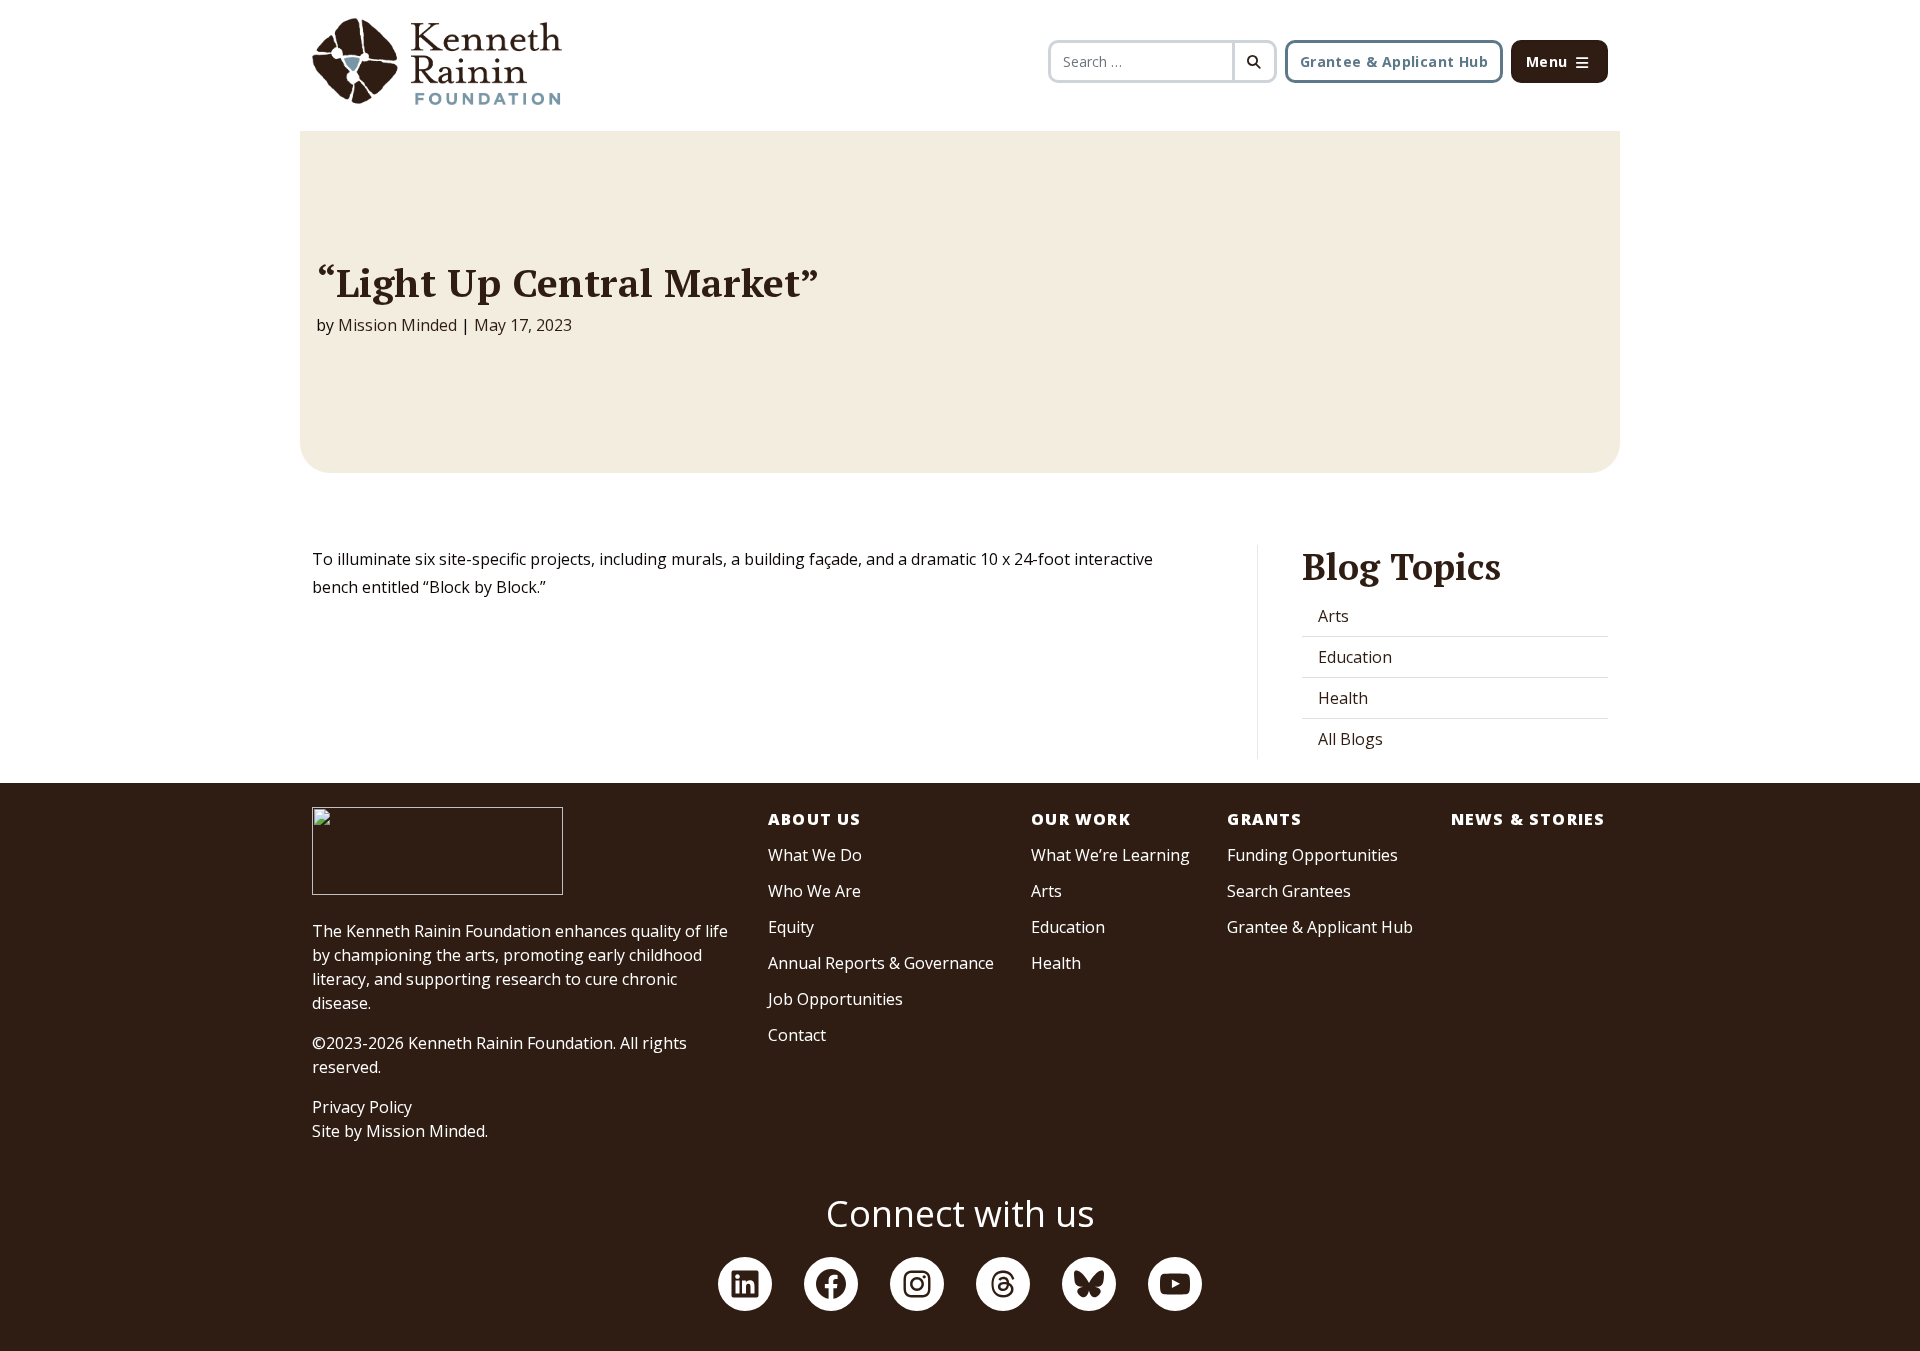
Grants (1264, 819)
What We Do (815, 855)
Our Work (1081, 819)
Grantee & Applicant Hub (1394, 61)
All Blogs (1350, 739)
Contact (797, 1035)
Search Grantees (1289, 891)
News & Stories (1528, 819)
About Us (815, 819)
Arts (1333, 616)
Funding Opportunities (1312, 855)
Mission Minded (397, 325)
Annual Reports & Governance (881, 963)
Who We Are (814, 891)
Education (1355, 657)
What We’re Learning (1110, 855)
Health (1343, 698)
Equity (791, 927)
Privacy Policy (362, 1107)
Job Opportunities (835, 999)
